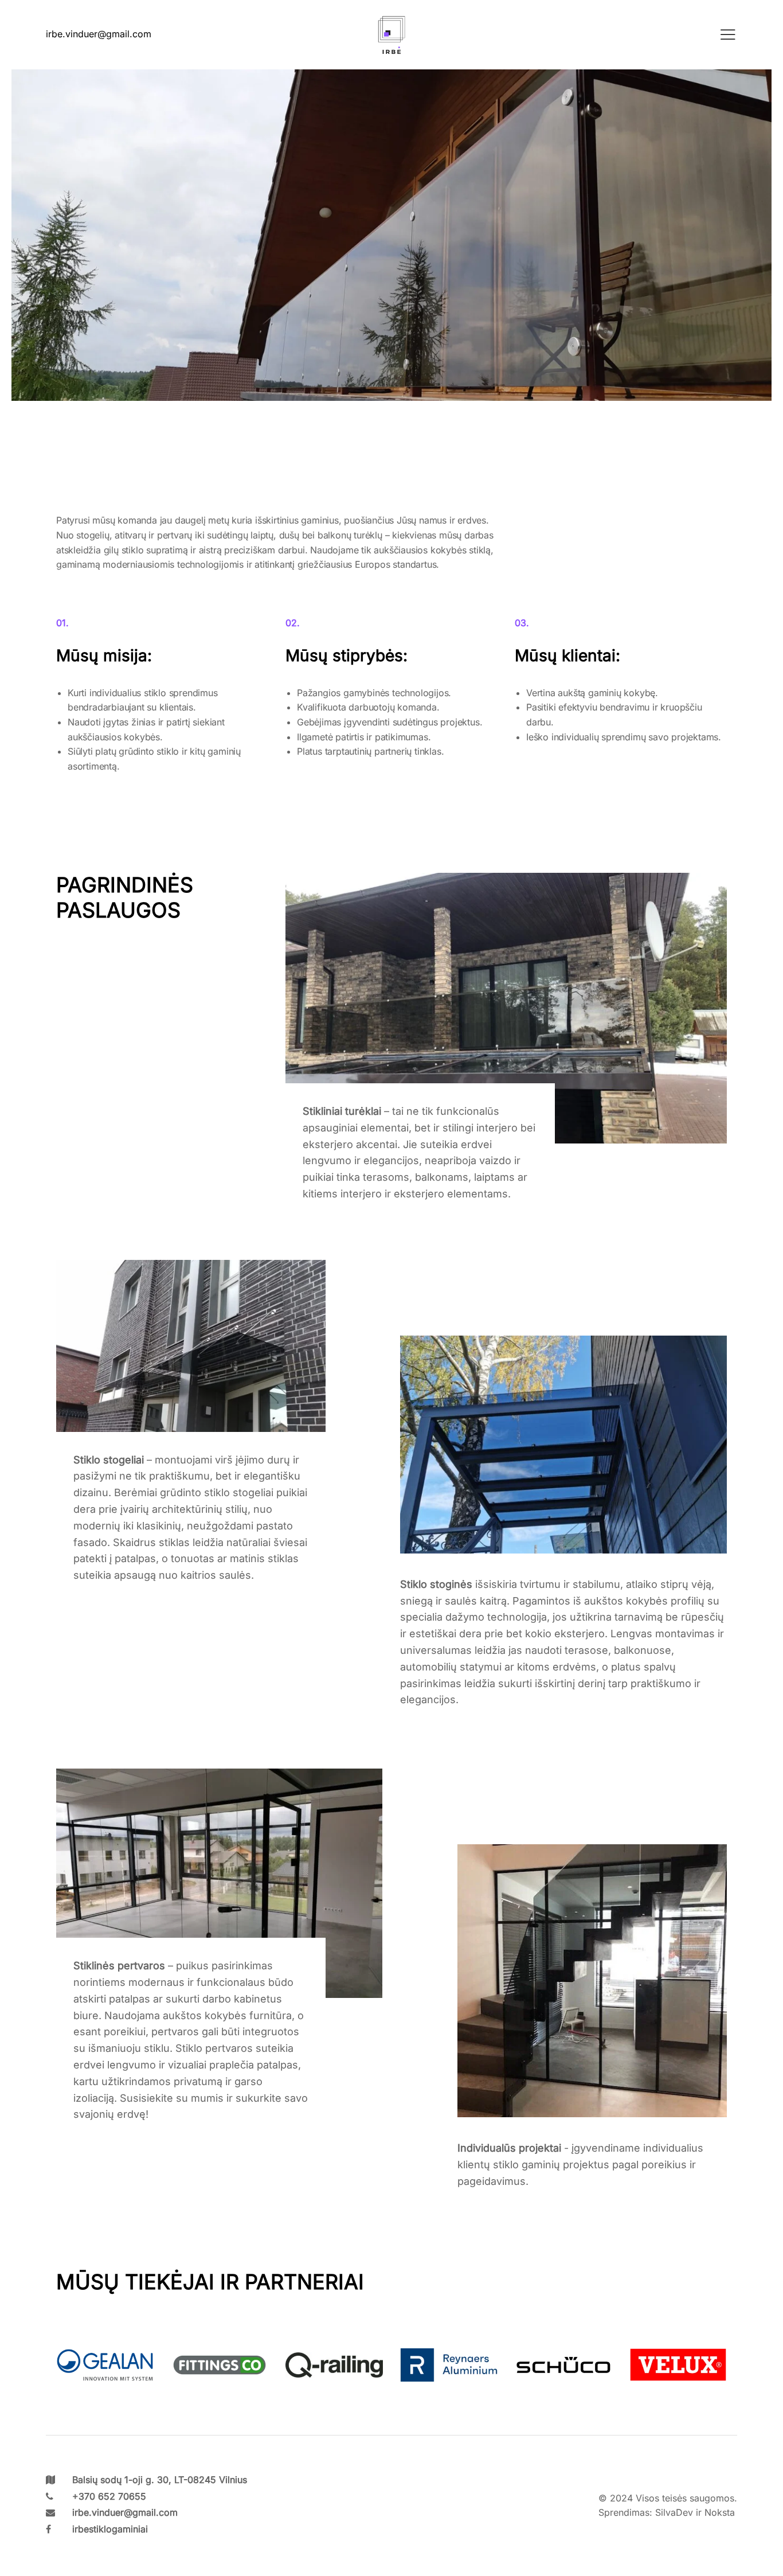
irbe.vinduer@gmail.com (125, 2512)
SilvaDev (674, 2512)
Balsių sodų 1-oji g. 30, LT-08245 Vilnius (160, 2480)
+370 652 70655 (109, 2496)
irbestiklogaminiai (110, 2529)
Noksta (720, 2512)
